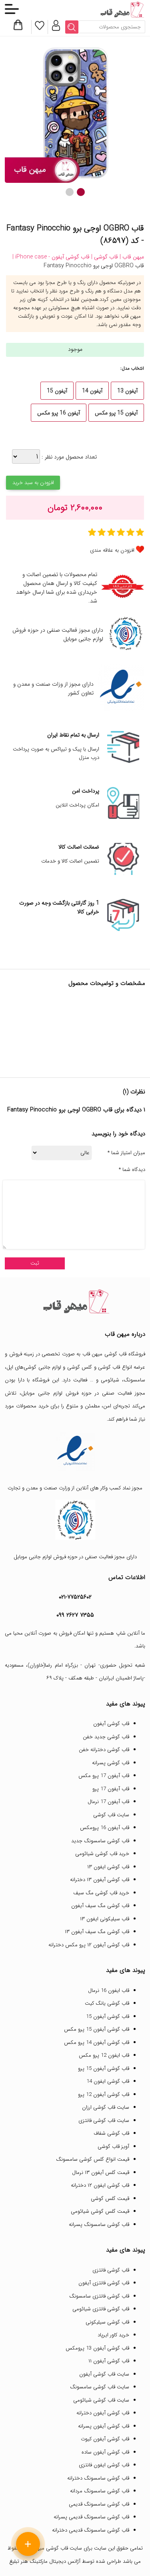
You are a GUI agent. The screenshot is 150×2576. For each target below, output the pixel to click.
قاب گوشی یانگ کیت (107, 2003)
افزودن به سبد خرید (33, 483)
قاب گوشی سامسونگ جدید (100, 1841)
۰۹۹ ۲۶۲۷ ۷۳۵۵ (75, 1615)
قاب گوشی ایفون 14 (108, 2081)
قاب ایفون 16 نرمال (109, 1991)
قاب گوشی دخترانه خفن (104, 1750)
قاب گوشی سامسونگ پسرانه (99, 2225)
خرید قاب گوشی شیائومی (102, 1854)
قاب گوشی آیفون (111, 1724)
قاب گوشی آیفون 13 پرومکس (97, 2348)
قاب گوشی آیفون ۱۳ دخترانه (100, 1880)
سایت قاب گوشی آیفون (104, 2374)
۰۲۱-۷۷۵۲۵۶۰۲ (75, 1597)
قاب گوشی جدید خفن (106, 1737)
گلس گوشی (80, 1367)
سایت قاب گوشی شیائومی (101, 2400)
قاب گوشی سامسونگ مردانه (100, 2491)
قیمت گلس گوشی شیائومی (100, 2211)
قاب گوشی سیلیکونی (107, 2322)
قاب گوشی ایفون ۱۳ (108, 1867)
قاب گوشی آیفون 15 (108, 2017)
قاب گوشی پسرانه (111, 1763)
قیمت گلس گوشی (110, 2199)
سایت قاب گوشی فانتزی (104, 2121)
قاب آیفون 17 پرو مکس (104, 1776)
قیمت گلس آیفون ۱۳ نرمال (101, 2173)
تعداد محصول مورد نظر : (68, 457)
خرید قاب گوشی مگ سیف (101, 1893)
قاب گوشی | (104, 257)
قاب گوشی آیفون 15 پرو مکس (97, 2029)
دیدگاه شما (132, 1170)
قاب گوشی (109, 1367)
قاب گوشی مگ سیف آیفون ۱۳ (97, 1932)
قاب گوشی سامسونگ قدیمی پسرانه (91, 2517)
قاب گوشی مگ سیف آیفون (100, 1906)
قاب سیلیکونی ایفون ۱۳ (105, 1919)
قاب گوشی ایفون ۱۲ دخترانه (100, 2185)
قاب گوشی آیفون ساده (105, 2452)
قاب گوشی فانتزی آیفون (104, 2283)
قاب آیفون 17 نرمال (108, 1802)
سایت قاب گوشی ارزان (106, 2107)
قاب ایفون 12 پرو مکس (104, 2055)
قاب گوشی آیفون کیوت (105, 2439)
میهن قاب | (131, 257)
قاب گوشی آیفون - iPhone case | (51, 257)
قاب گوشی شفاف (111, 2133)
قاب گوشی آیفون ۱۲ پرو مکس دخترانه (89, 1945)
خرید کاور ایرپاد (113, 2335)
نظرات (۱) (134, 1092)
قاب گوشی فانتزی (111, 2270)
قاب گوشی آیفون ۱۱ (109, 2361)
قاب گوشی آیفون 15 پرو (104, 2069)
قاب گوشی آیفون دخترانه (103, 2413)
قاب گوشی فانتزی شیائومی (101, 2309)
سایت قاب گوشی (111, 1815)
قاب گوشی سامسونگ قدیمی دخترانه (91, 2530)
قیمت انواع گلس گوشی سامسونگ (93, 2159)
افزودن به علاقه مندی (112, 550)
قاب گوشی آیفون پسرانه (104, 2426)
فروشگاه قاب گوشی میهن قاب (114, 1354)
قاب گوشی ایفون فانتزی (104, 2465)
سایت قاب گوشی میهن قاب (53, 2548)
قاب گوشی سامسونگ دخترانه (98, 2478)
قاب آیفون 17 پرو (111, 1789)
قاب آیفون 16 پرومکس (105, 1828)
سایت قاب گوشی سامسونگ (100, 2387)
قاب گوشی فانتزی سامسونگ (99, 2296)
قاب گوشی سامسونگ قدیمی (99, 2504)
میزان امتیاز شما (126, 1153)
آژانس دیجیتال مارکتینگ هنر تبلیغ (45, 2561)
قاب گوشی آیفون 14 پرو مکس (97, 2043)
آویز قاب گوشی (113, 2147)
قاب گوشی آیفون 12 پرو (104, 2095)
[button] (81, 192)
